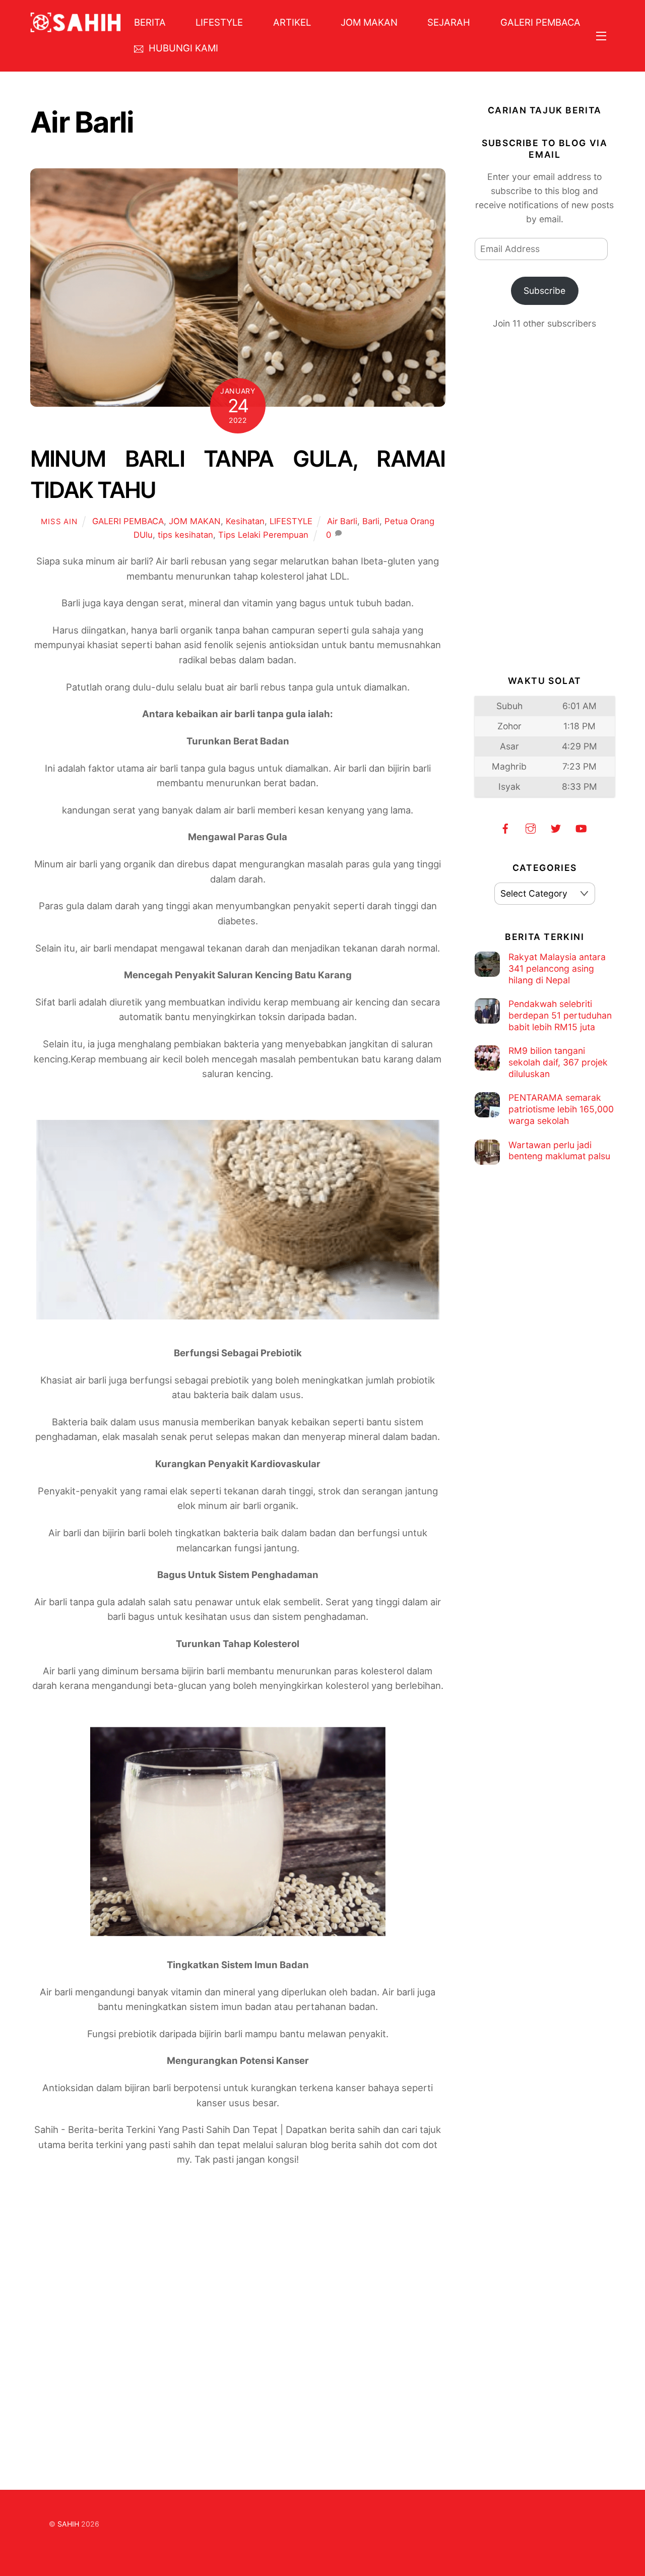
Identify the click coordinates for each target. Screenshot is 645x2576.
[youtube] (581, 827)
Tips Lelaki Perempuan (263, 535)
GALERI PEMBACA (540, 22)
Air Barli (342, 521)
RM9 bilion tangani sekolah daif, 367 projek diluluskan (558, 1062)
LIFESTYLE (219, 22)
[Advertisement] (238, 2300)
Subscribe (544, 291)
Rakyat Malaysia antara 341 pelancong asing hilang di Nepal (557, 968)
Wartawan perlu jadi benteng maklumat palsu (559, 1151)
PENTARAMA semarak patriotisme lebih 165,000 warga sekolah (561, 1109)
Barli (371, 521)
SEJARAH (449, 22)
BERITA (150, 22)
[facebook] (505, 827)
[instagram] (531, 827)
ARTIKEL (292, 22)
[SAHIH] (76, 27)
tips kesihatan (185, 535)
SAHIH (68, 2524)
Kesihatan (245, 521)
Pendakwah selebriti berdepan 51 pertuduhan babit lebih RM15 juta (560, 1015)
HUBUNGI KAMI (182, 48)
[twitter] (556, 827)
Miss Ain (59, 521)
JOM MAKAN (369, 22)
